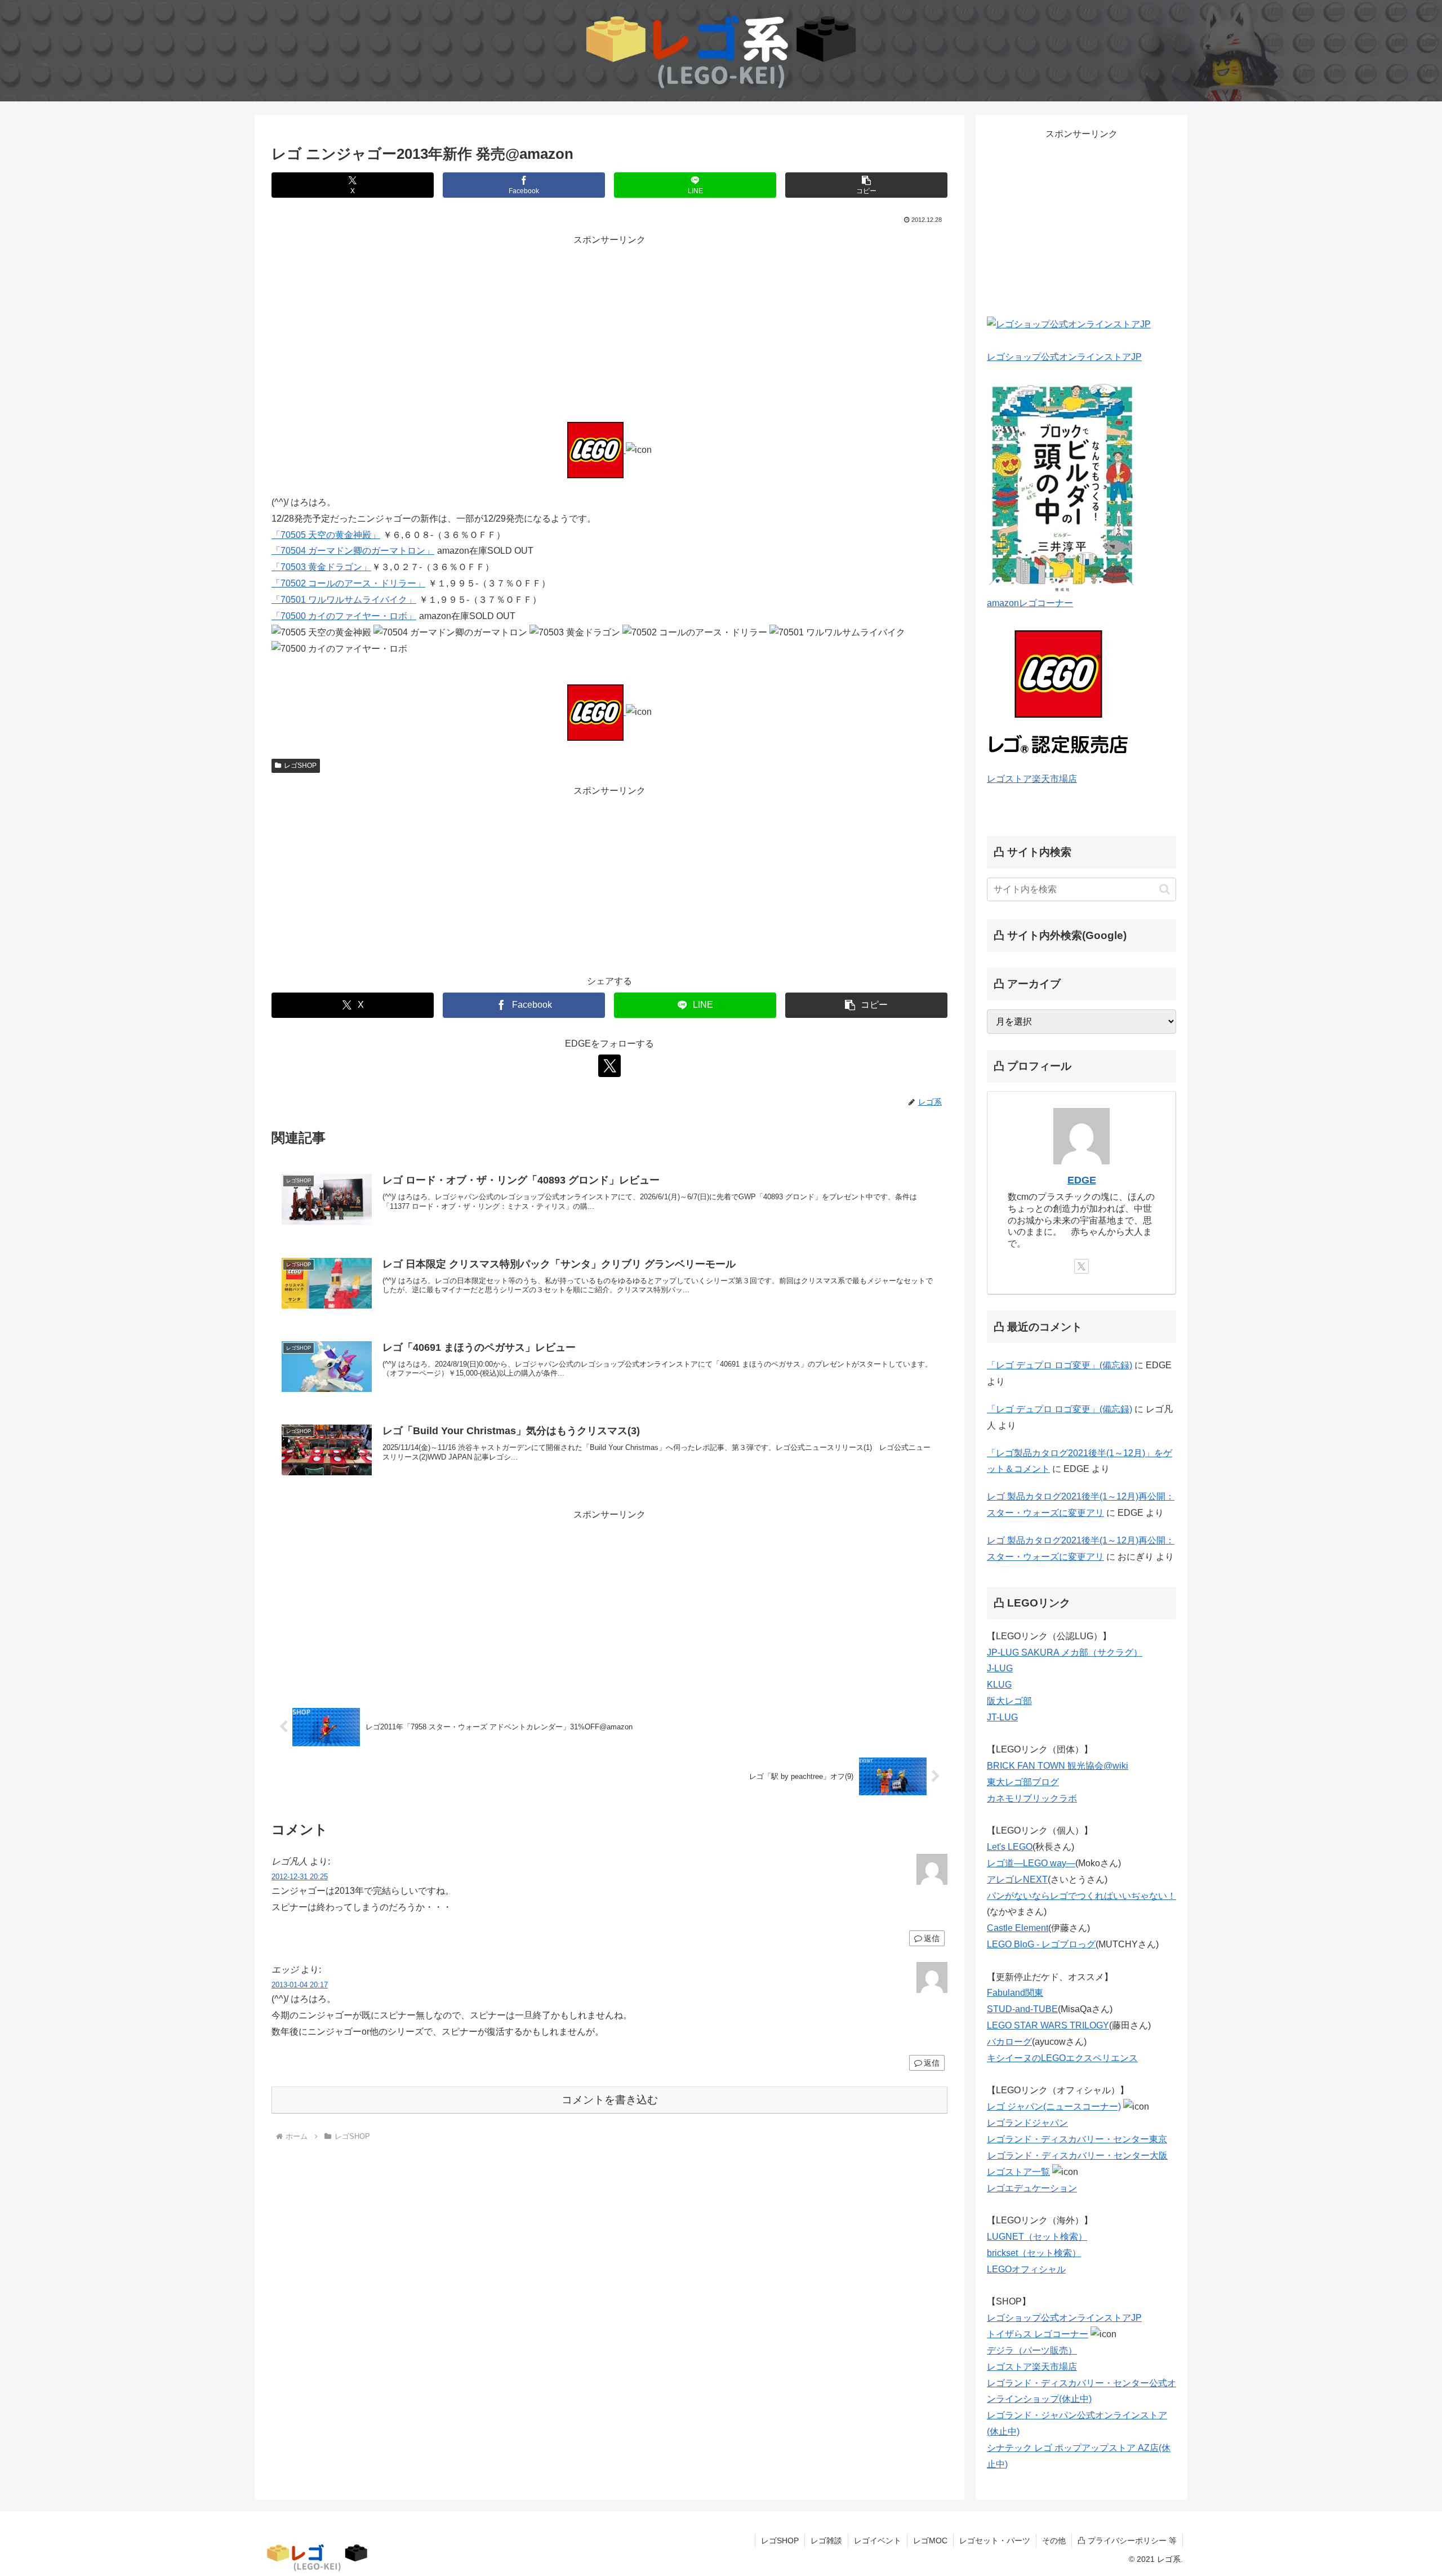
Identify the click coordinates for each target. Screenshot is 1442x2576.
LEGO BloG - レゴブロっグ (1041, 1944)
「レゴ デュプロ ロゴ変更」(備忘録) (1060, 1365)
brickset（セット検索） (1034, 2253)
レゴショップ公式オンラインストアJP (1064, 357)
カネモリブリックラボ (1032, 1798)
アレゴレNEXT (1017, 1879)
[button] (866, 185)
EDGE (1082, 1180)
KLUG (999, 1685)
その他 (1054, 2541)
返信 (932, 1938)
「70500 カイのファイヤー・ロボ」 (344, 616)
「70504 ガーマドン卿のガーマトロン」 (353, 551)
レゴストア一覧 (1018, 2172)
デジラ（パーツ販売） (1032, 2350)
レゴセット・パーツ (995, 2541)
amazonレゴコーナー (1030, 603)
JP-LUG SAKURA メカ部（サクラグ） (1065, 1652)
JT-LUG (1002, 1717)
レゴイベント (878, 2541)
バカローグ (1009, 2042)
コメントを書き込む (610, 2100)
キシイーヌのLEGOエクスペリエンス (1062, 2058)
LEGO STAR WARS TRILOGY (1048, 2025)
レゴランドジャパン (1027, 2123)
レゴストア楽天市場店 (1032, 779)
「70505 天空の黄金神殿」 (326, 535)
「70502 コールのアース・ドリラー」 (348, 583)
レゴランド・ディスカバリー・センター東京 (1077, 2139)
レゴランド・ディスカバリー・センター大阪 (1078, 2155)
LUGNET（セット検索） (1037, 2237)
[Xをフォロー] (609, 1066)
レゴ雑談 (826, 2541)
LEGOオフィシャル (1026, 2269)
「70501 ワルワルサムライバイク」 (344, 600)
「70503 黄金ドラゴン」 (321, 567)
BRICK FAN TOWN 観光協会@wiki (1058, 1766)
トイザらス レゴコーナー (1038, 2334)
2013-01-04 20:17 (300, 1985)
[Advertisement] (609, 327)
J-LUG (1000, 1668)
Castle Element (1018, 1928)
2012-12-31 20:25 (300, 1877)
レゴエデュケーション (1032, 2188)
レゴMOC (930, 2541)
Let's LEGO (1010, 1847)
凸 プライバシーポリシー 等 (1127, 2541)
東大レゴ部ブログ (1023, 1782)
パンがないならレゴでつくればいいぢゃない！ (1081, 1896)
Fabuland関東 (1015, 1993)
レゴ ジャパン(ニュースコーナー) (1054, 2106)
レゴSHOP (300, 766)
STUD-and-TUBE (1022, 2009)
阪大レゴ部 (1009, 1701)
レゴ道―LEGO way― (1031, 1863)
